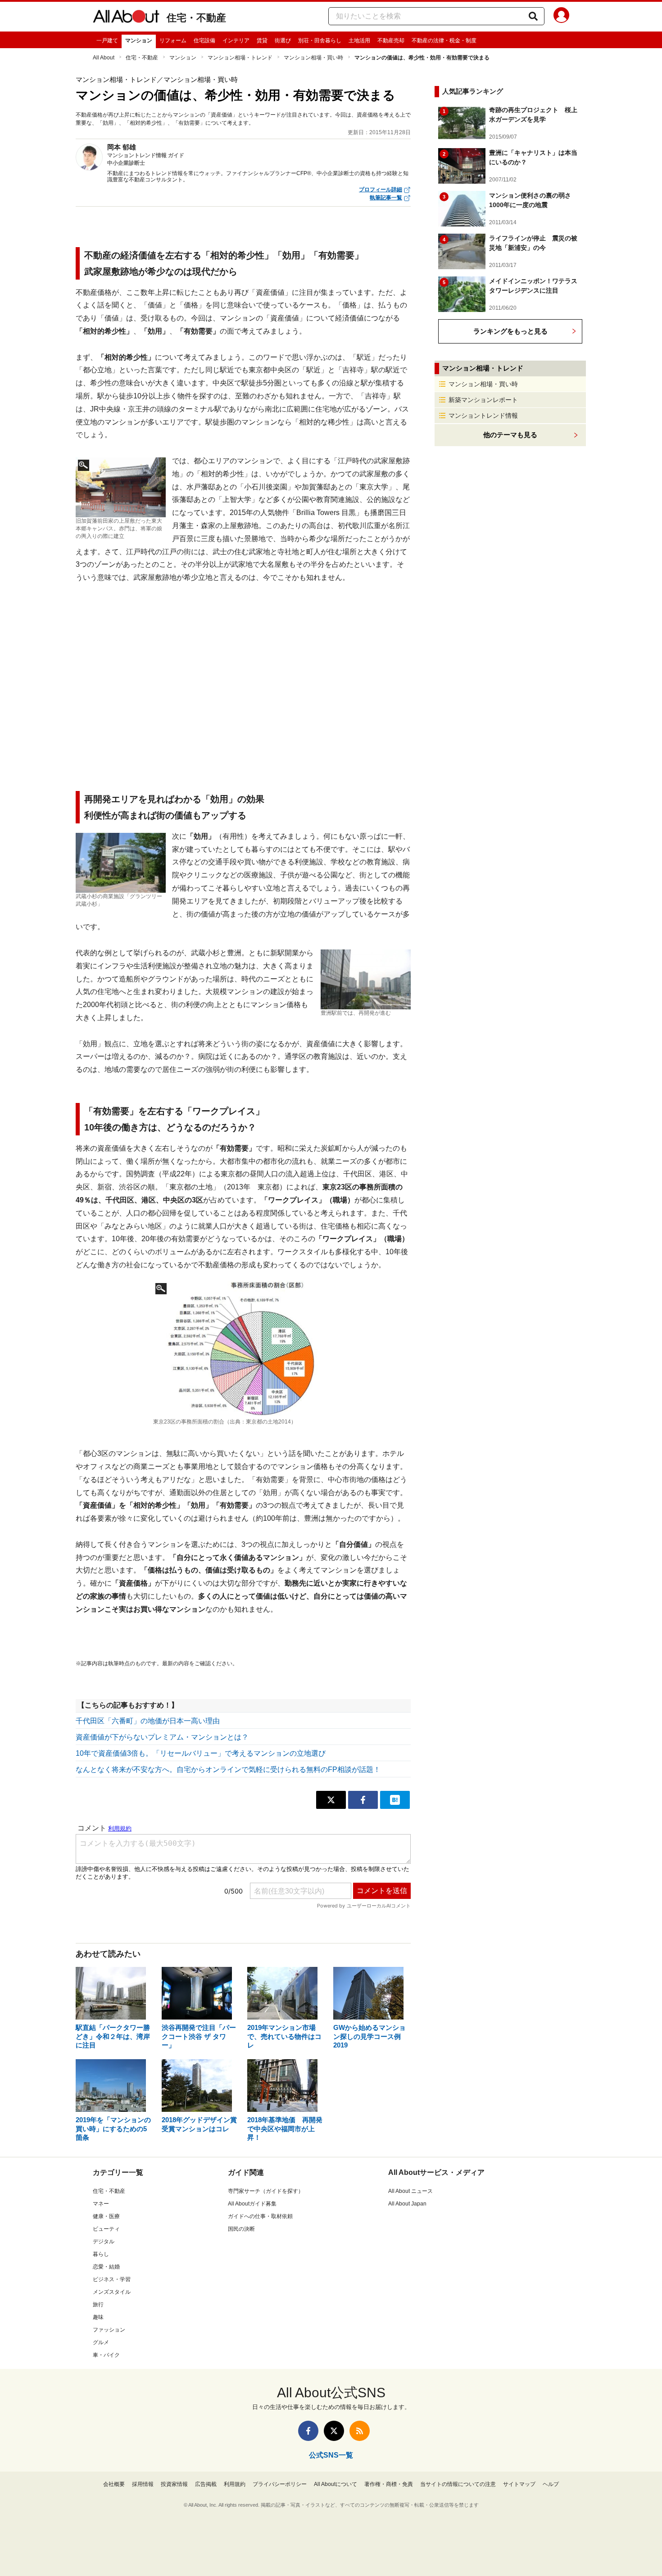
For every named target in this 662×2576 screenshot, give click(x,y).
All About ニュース (410, 2191)
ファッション (109, 2330)
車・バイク (106, 2355)
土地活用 (359, 41)
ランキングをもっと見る (510, 331)
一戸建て (107, 41)
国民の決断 (241, 2229)
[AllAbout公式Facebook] (308, 2431)
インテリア (236, 41)
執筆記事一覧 (386, 198)
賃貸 (262, 41)
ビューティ (106, 2229)
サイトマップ (519, 2484)
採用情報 (143, 2484)
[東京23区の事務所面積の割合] (243, 1348)
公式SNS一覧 (331, 2455)
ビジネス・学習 (112, 2279)
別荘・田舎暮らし (320, 41)
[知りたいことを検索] (533, 16)
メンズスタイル (112, 2292)
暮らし (101, 2254)
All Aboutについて (336, 2484)
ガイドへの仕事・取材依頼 (260, 2216)
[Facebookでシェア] (363, 1800)
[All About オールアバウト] (126, 18)
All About (104, 58)
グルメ (101, 2342)
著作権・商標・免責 (389, 2484)
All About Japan (407, 2204)
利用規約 (235, 2484)
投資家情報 (174, 2484)
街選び (283, 41)
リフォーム (173, 41)
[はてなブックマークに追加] (395, 1800)
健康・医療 (106, 2216)
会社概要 (114, 2484)
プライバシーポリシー (280, 2484)
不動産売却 (391, 41)
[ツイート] (331, 1800)
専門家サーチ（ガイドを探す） (266, 2191)
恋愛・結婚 (106, 2267)
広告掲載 (206, 2484)
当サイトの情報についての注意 (458, 2484)
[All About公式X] (334, 2431)
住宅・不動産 (196, 18)
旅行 (98, 2305)
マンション (139, 41)
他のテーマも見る (510, 435)
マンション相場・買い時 (313, 58)
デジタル (104, 2242)
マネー (101, 2204)
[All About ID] (561, 17)
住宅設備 (204, 41)
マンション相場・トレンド (240, 58)
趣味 (98, 2317)
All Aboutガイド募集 (252, 2204)
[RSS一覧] (360, 2431)
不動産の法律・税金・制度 (444, 41)
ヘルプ (551, 2484)
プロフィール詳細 (381, 190)
